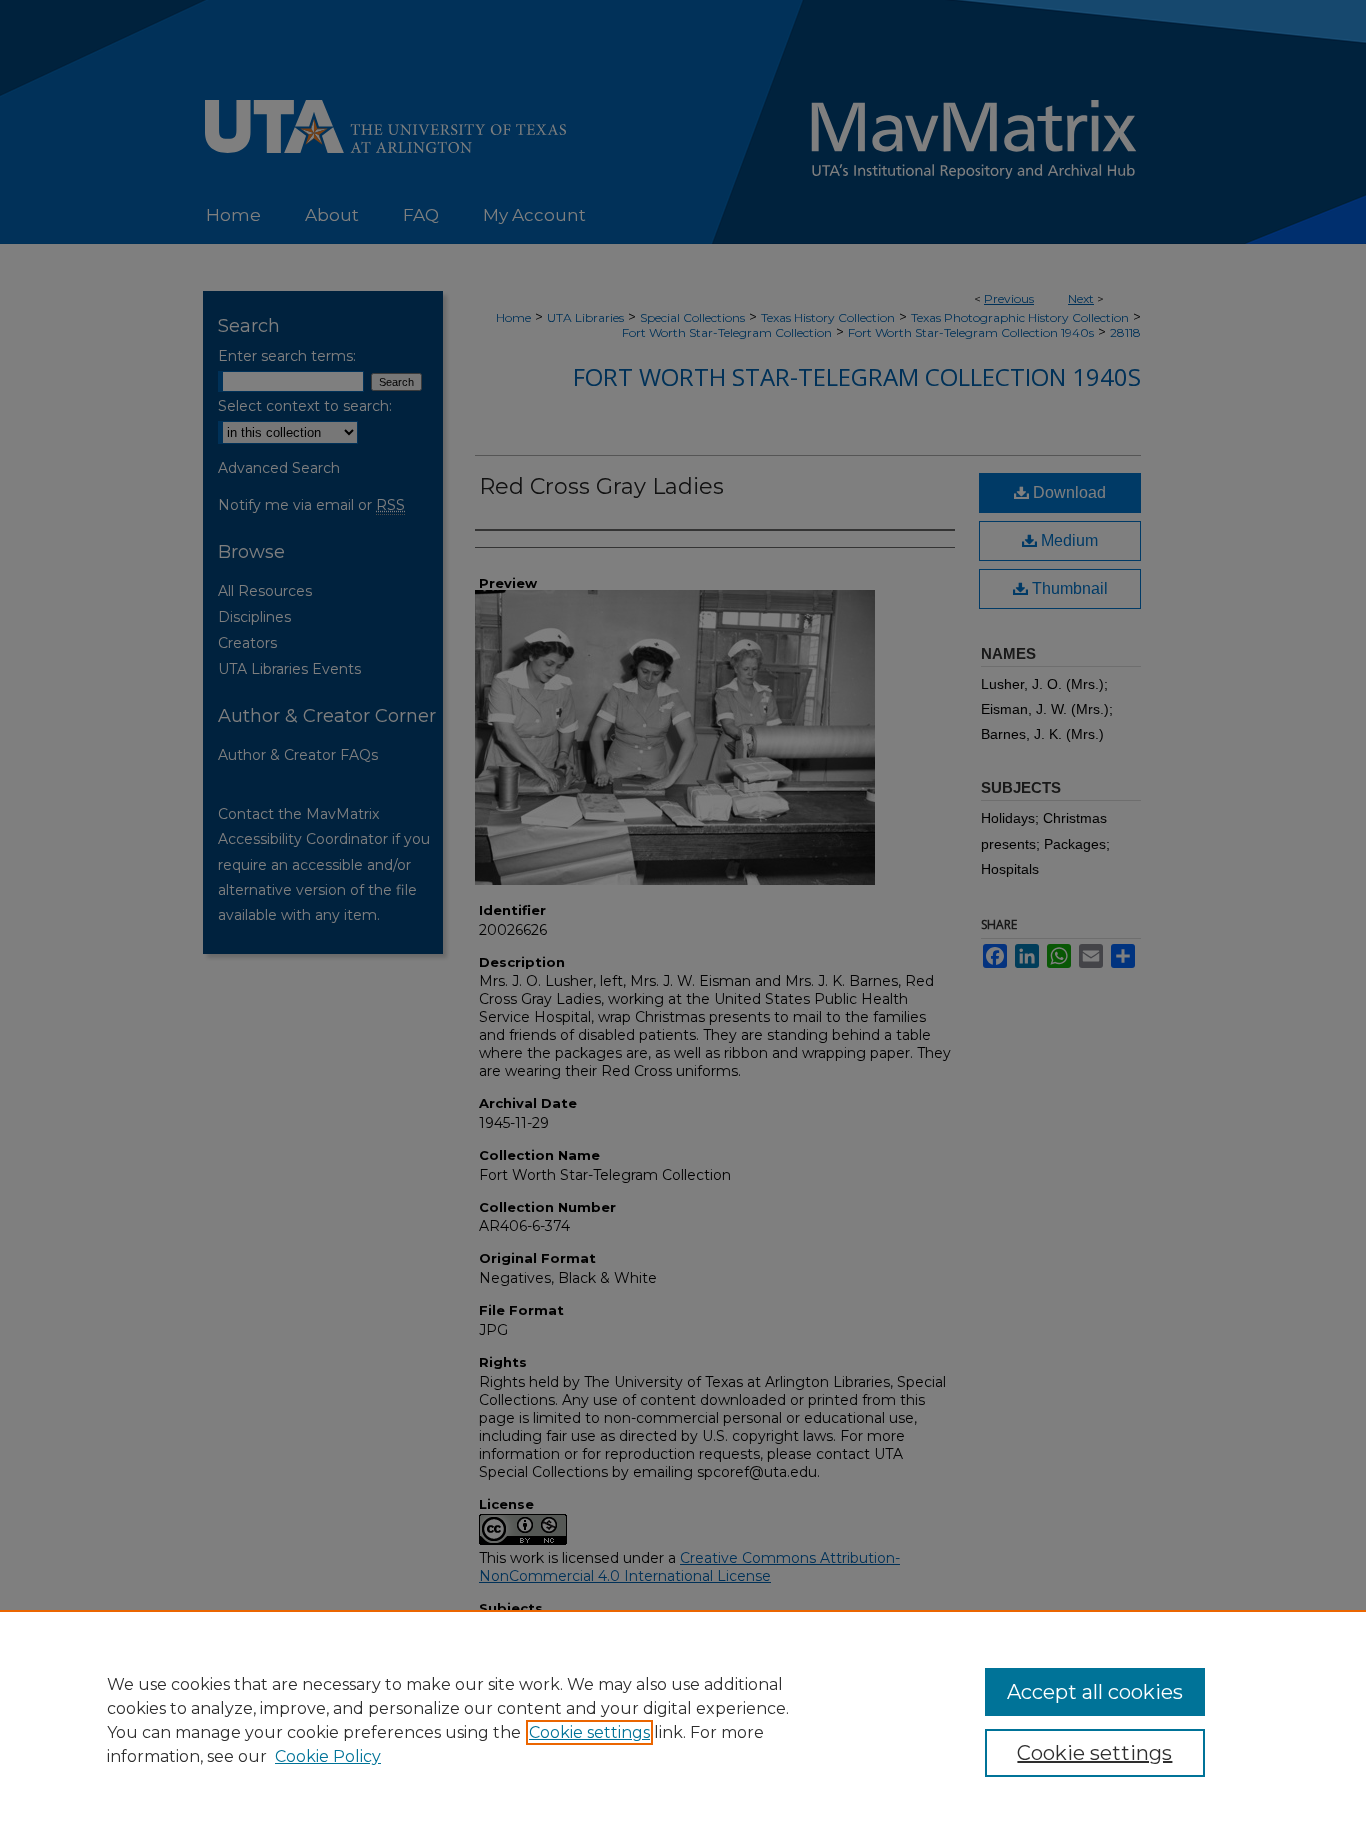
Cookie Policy (328, 1756)
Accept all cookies (1095, 1692)
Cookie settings (589, 1732)
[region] (683, 1720)
